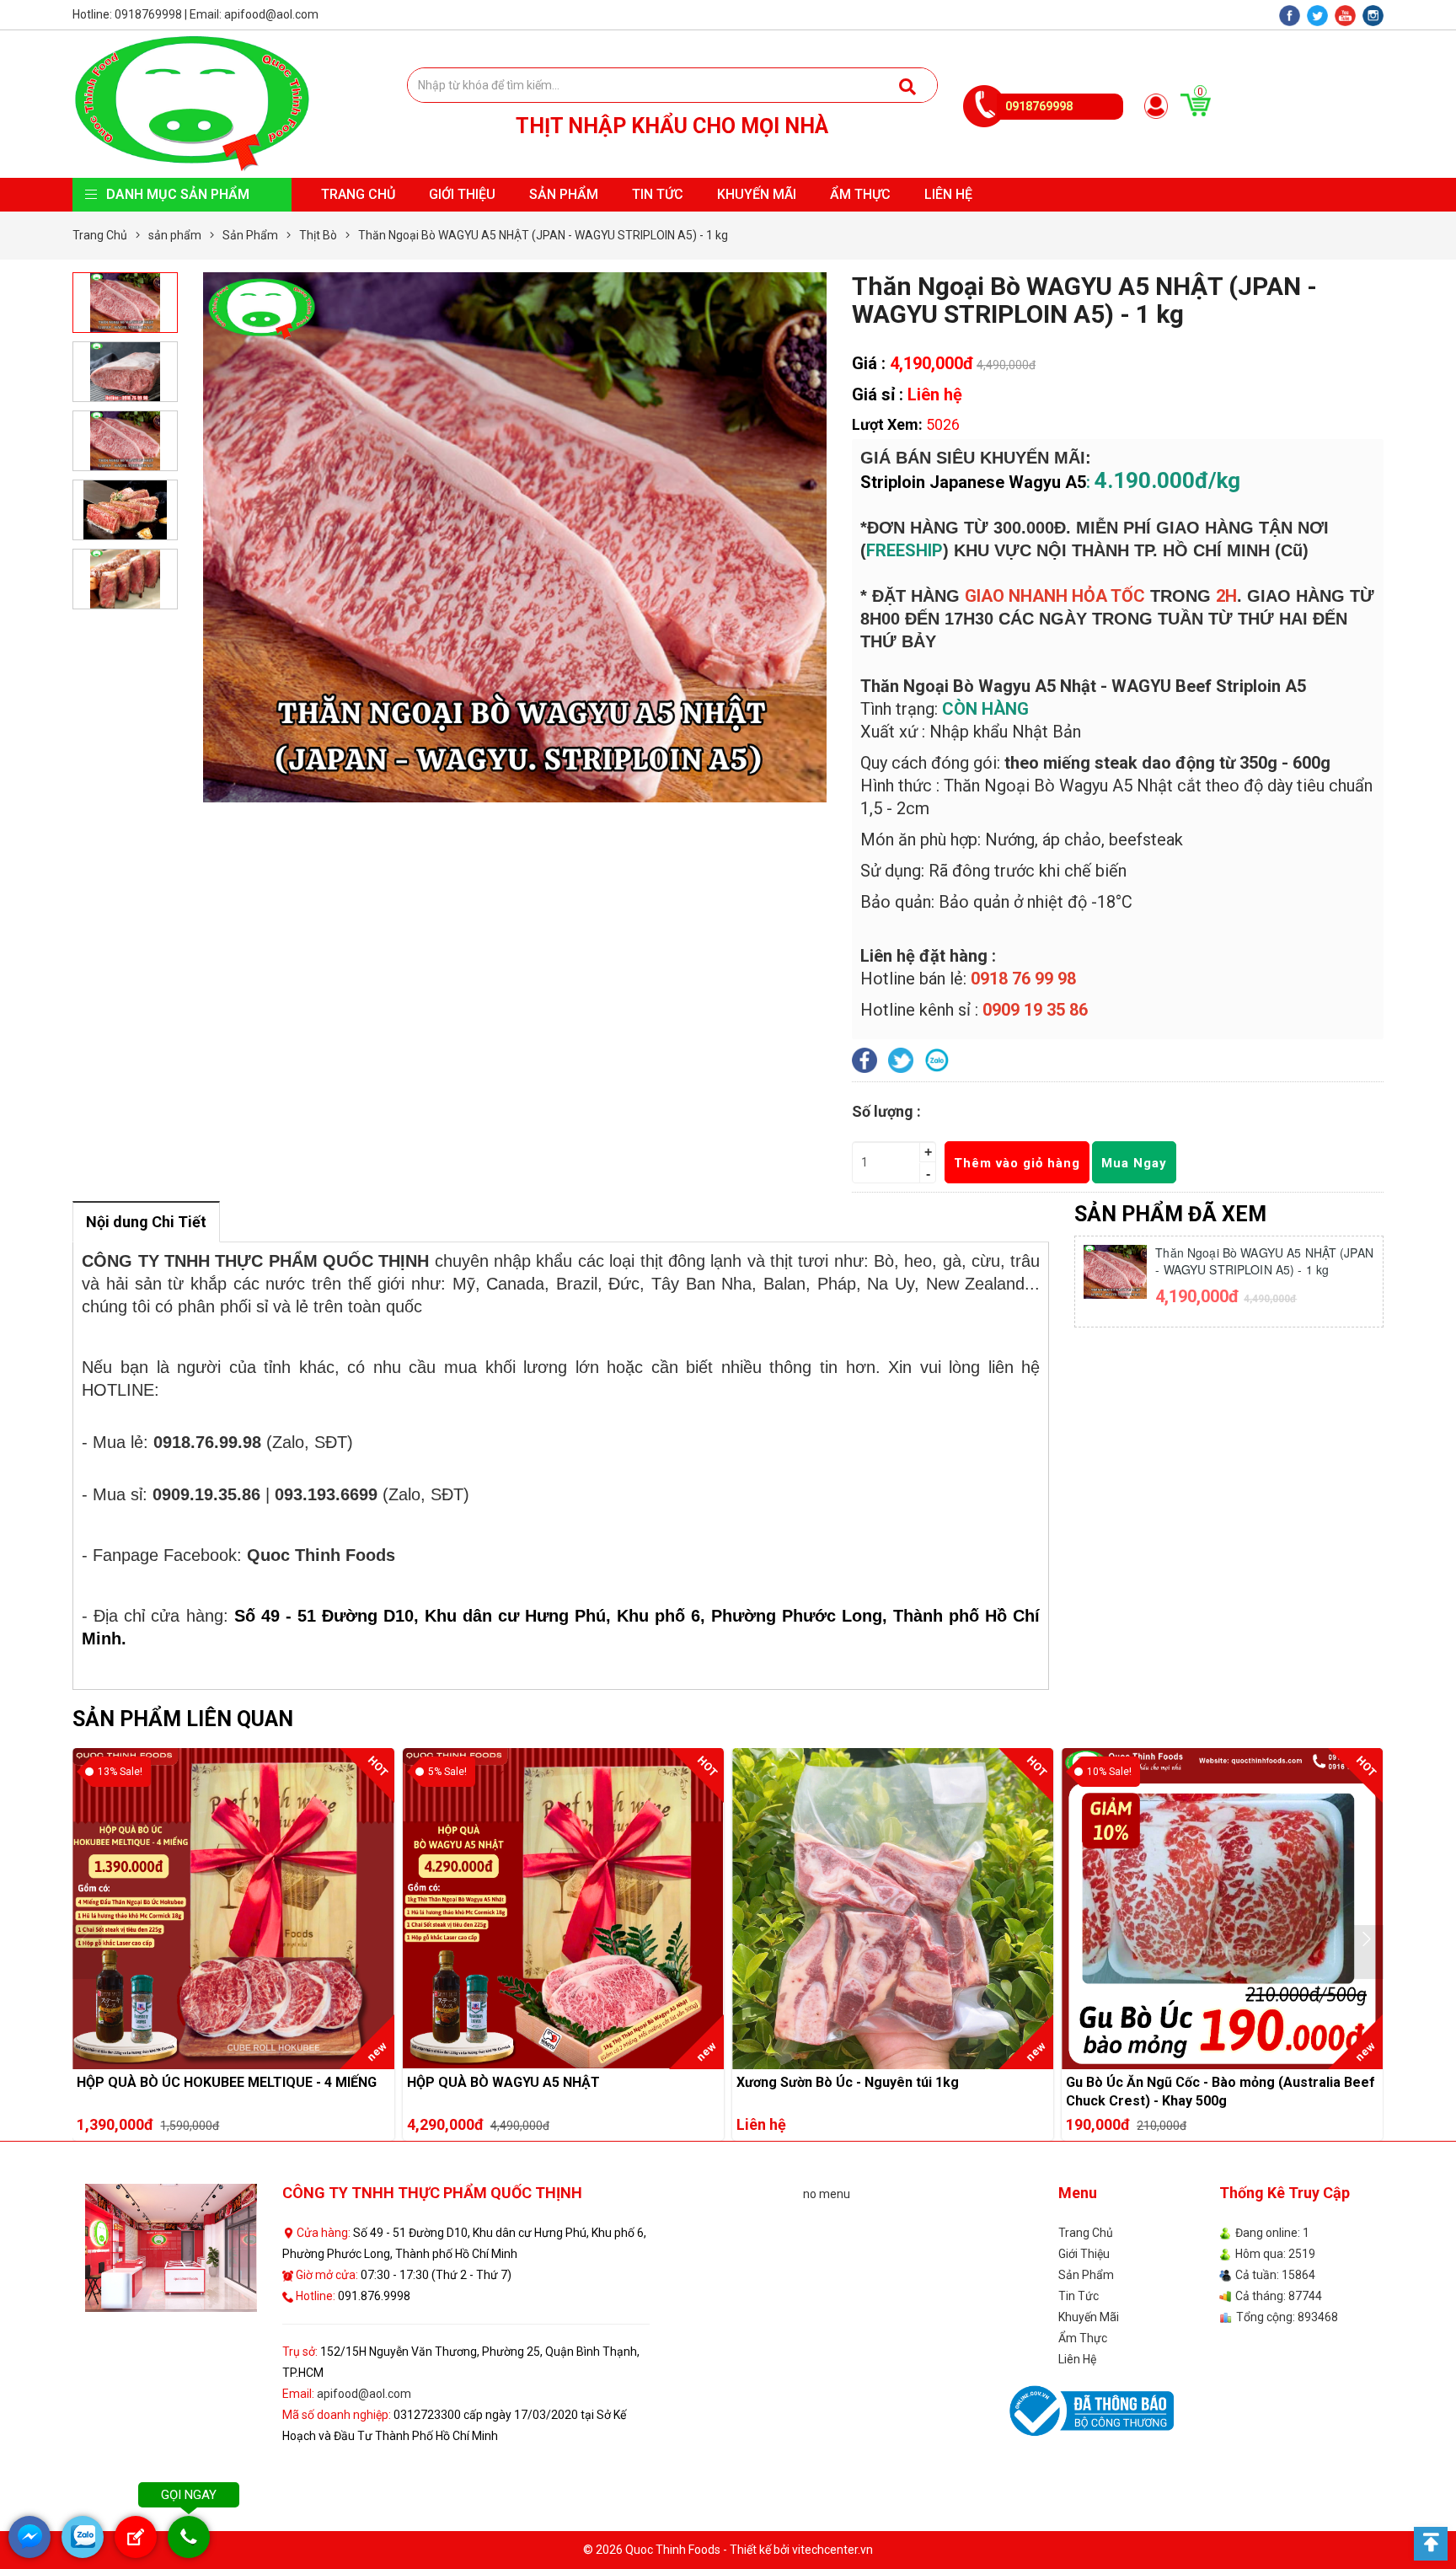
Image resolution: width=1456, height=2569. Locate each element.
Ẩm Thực (860, 194)
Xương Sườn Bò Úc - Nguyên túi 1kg (563, 1776)
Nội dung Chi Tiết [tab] (146, 1222)
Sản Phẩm (564, 194)
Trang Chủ (358, 194)
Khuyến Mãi (757, 194)
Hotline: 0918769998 (127, 14)
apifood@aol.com (364, 2394)
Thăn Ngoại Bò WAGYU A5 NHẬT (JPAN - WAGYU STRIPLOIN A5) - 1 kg (1264, 1261)
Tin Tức (658, 194)
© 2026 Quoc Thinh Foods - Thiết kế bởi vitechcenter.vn (728, 2550)
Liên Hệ (948, 194)
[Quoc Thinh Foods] (191, 103)
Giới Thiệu (462, 194)
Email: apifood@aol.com (254, 14)
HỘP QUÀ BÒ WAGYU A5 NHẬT (233, 1776)
